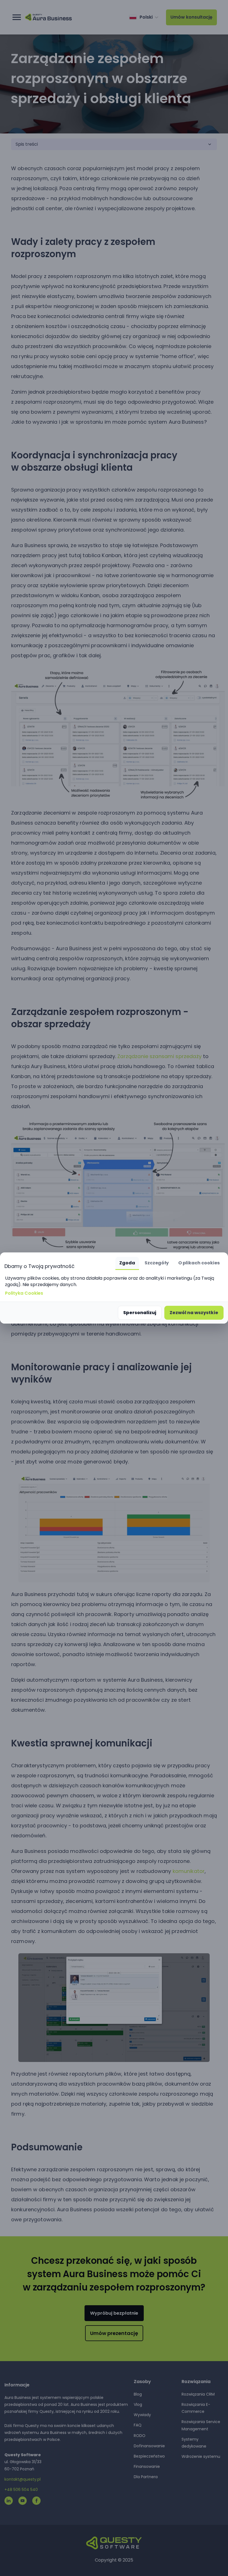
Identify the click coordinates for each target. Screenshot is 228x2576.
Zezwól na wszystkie (194, 1313)
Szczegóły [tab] (157, 1263)
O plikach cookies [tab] (199, 1263)
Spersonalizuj (140, 1313)
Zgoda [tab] (127, 1263)
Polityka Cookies (24, 1293)
